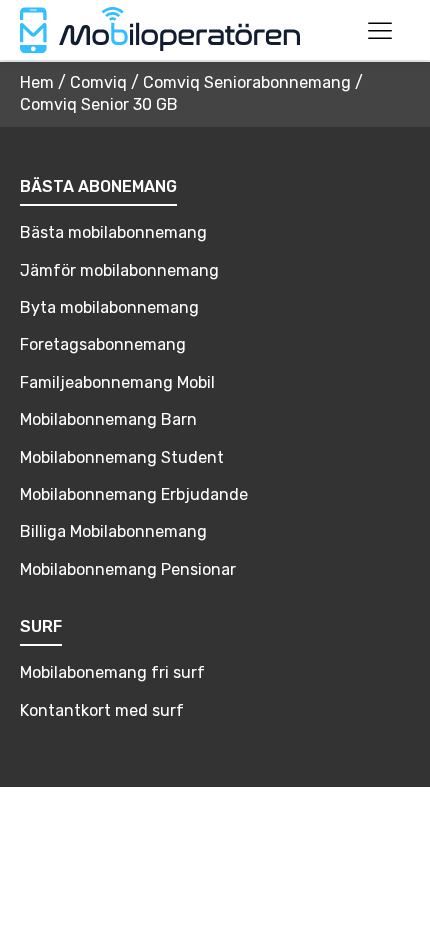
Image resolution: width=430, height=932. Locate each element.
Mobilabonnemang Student (122, 457)
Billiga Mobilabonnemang (113, 531)
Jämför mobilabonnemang (119, 270)
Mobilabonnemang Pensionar (128, 569)
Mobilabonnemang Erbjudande (134, 494)
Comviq (98, 82)
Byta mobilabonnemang (109, 307)
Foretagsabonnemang (103, 344)
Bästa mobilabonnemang (113, 232)
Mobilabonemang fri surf (112, 672)
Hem (37, 82)
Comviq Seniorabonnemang (247, 82)
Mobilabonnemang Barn (108, 419)
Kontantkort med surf (102, 710)
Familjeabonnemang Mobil (117, 382)
